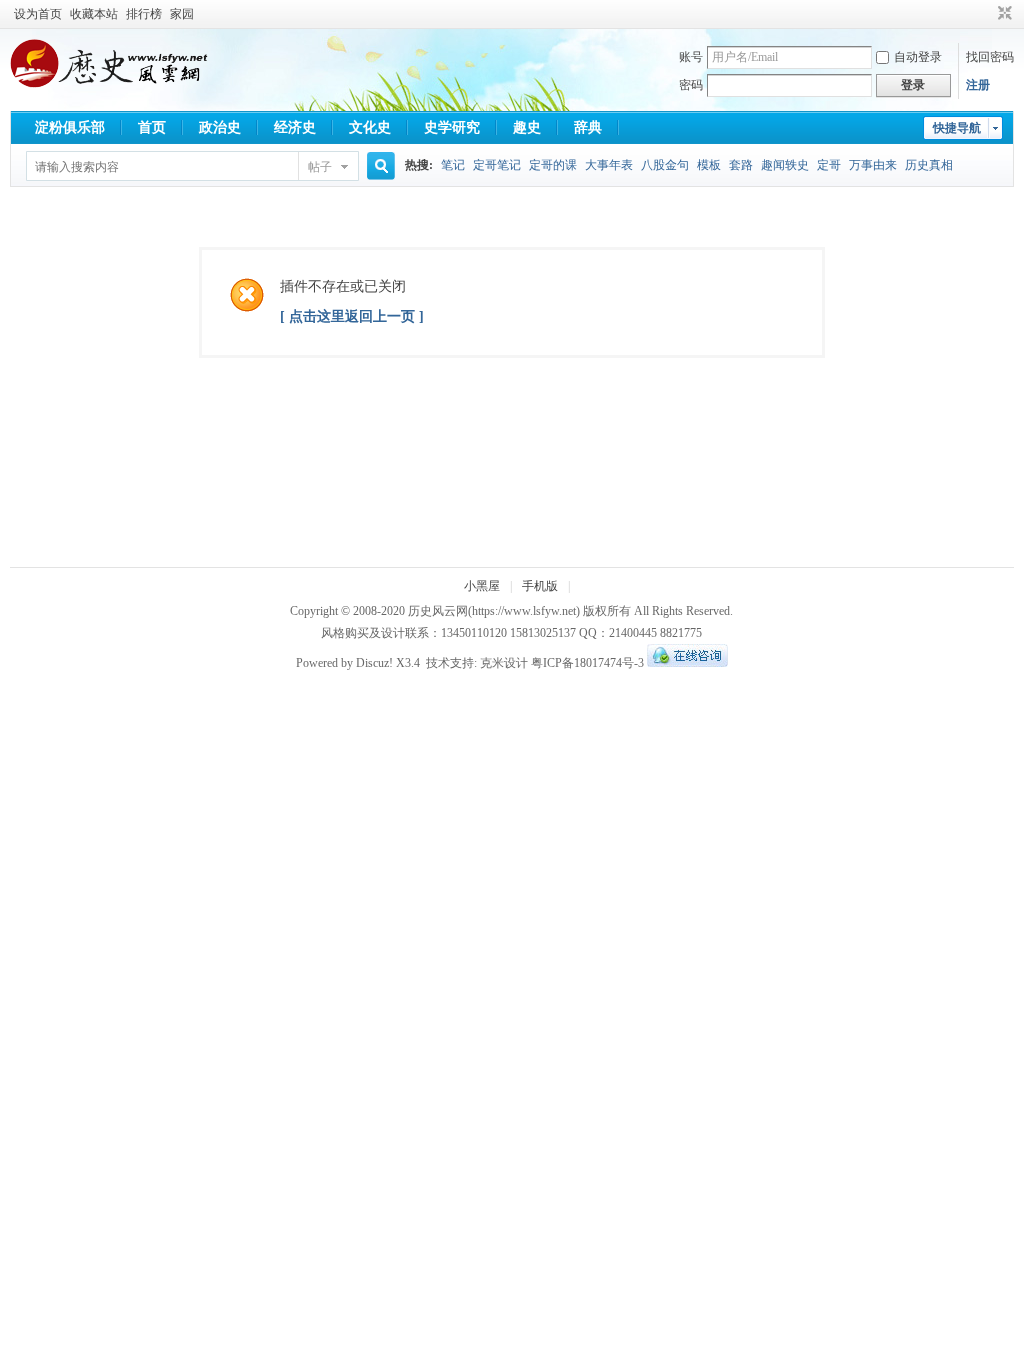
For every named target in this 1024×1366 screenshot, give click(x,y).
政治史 (220, 127)
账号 (691, 57)
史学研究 (452, 127)
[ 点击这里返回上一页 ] (352, 316)
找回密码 (990, 57)
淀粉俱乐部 (70, 127)
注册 (978, 85)
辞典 (588, 127)
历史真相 (929, 165)
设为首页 (38, 14)
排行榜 (144, 14)
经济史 (295, 127)
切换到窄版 (1002, 14)
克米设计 (504, 663)
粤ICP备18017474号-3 (587, 663)
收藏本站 (94, 14)
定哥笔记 (497, 165)
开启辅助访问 (986, 14)
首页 (152, 127)
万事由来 (873, 165)
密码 (691, 85)
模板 (709, 165)
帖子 (320, 167)
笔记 (453, 165)
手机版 (540, 586)
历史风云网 (438, 611)
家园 (182, 14)
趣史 (527, 127)
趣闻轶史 (785, 165)
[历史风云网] (109, 84)
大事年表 (609, 165)
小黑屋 (482, 586)
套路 (741, 165)
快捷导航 (957, 128)
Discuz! (374, 663)
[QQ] (687, 663)
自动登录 (918, 57)
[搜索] (378, 166)
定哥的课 (553, 165)
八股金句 (665, 165)
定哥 (829, 165)
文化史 (370, 127)
